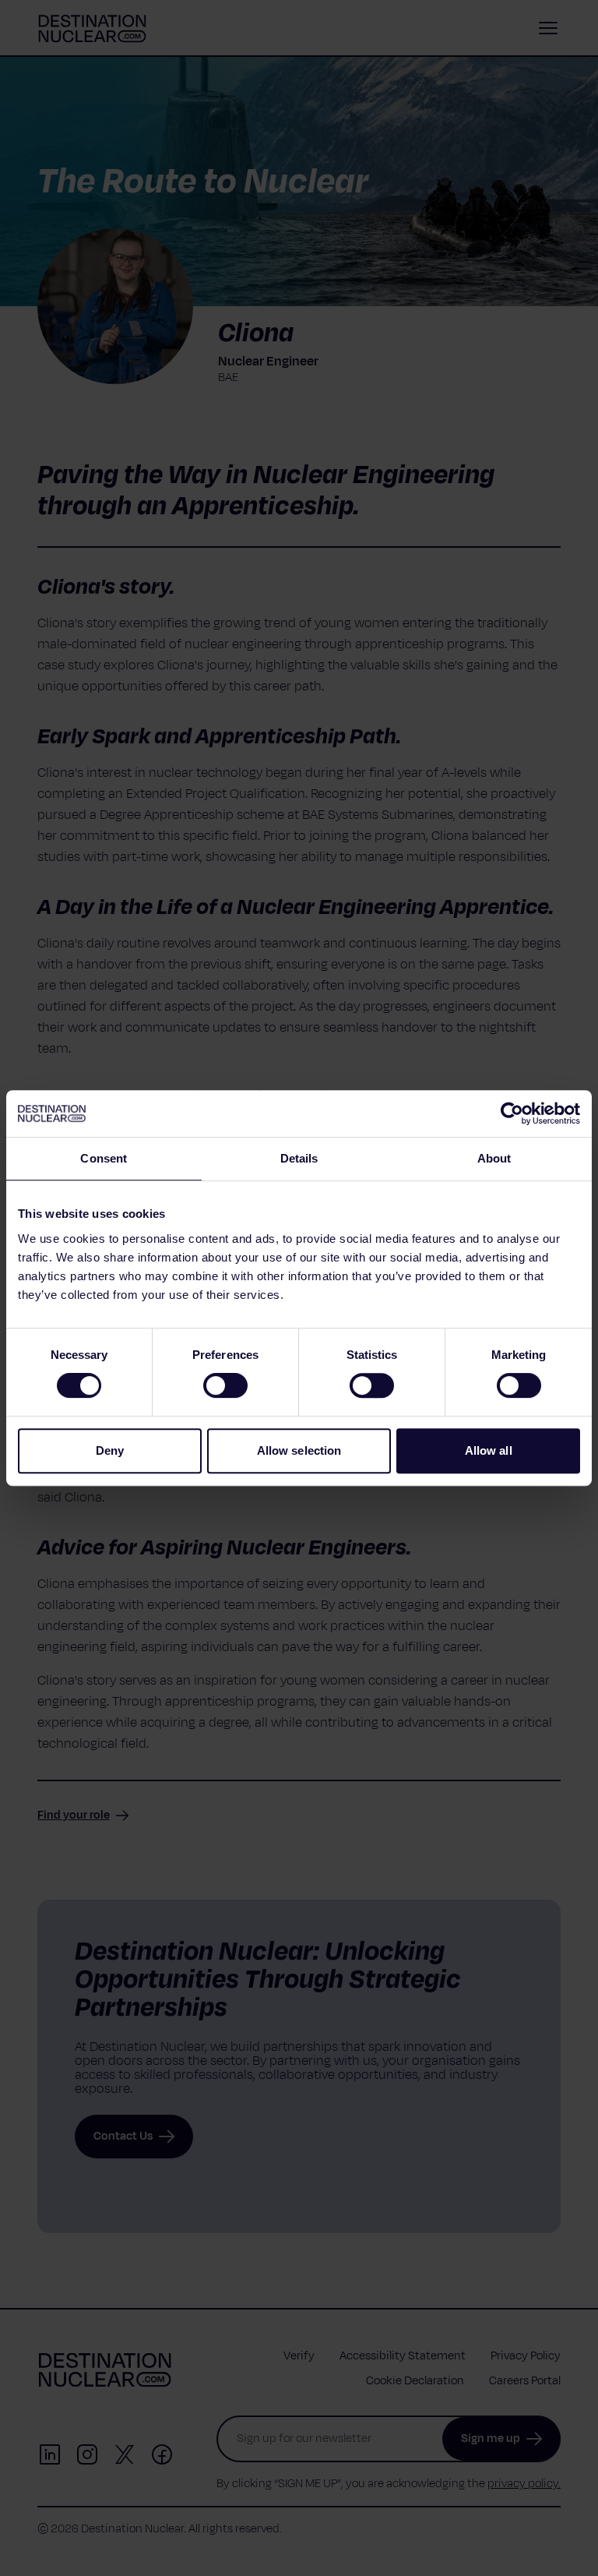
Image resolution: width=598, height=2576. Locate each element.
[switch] (225, 1385)
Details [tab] (299, 1158)
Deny (110, 1450)
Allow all (489, 1450)
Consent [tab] (104, 1158)
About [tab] (494, 1158)
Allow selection (299, 1450)
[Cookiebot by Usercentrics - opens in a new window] (512, 1113)
